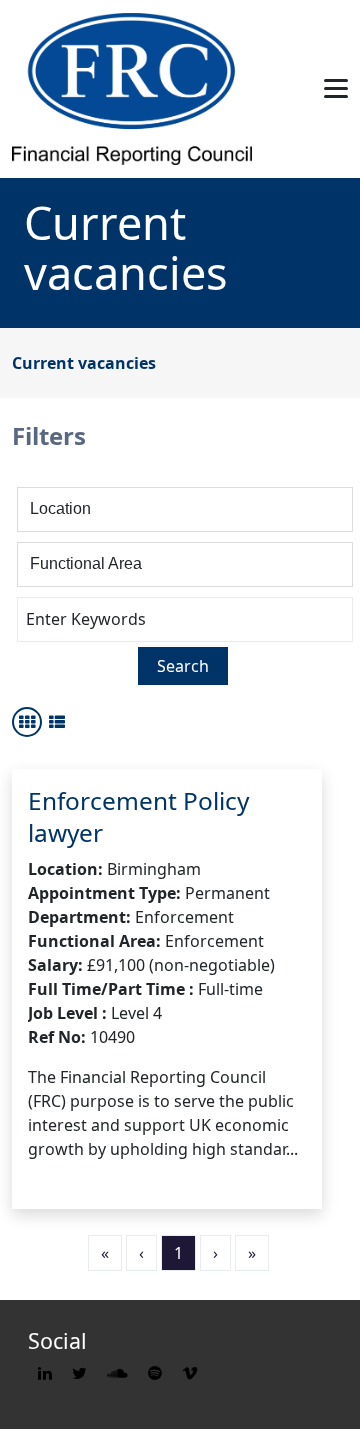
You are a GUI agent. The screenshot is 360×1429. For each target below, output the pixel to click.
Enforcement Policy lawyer (138, 816)
